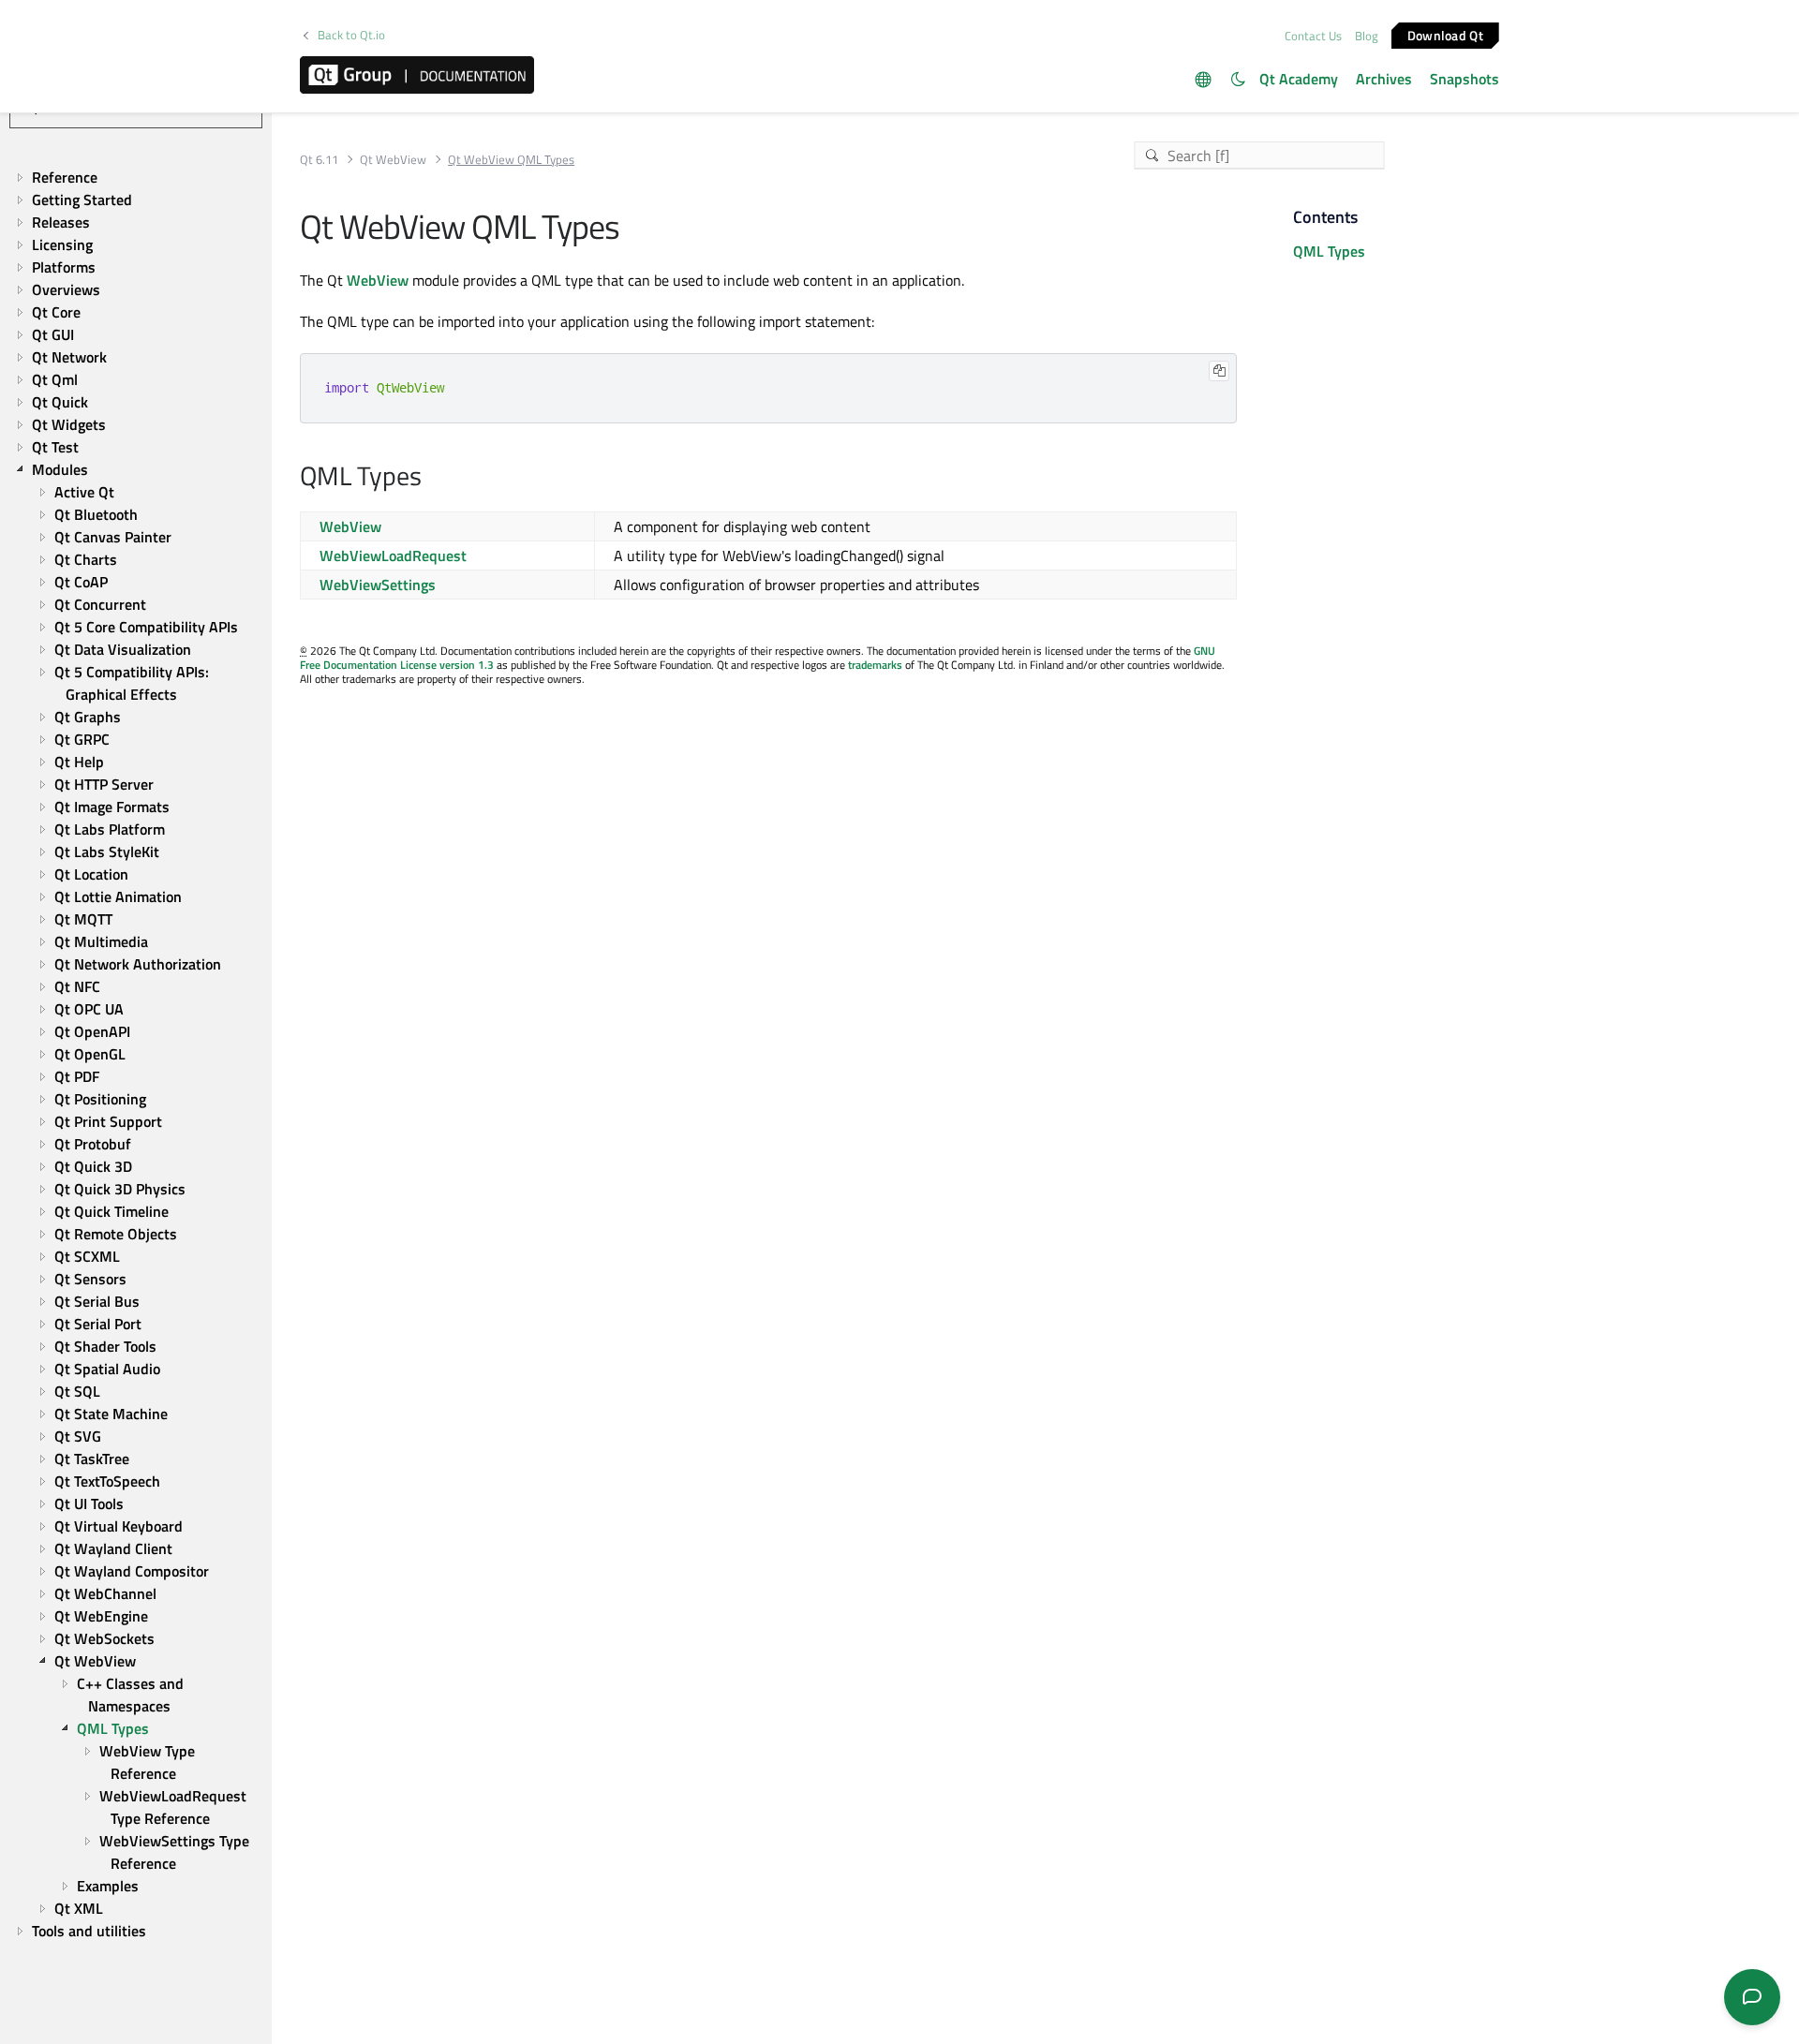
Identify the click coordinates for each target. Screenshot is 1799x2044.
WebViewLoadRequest (393, 555)
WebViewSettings (378, 585)
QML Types (1329, 251)
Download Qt (1445, 34)
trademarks (875, 665)
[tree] (136, 1054)
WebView (378, 280)
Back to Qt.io (351, 35)
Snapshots (1464, 79)
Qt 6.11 (319, 160)
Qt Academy (1299, 79)
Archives (1384, 79)
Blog (1367, 36)
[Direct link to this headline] (431, 478)
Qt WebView (393, 160)
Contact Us (1313, 36)
